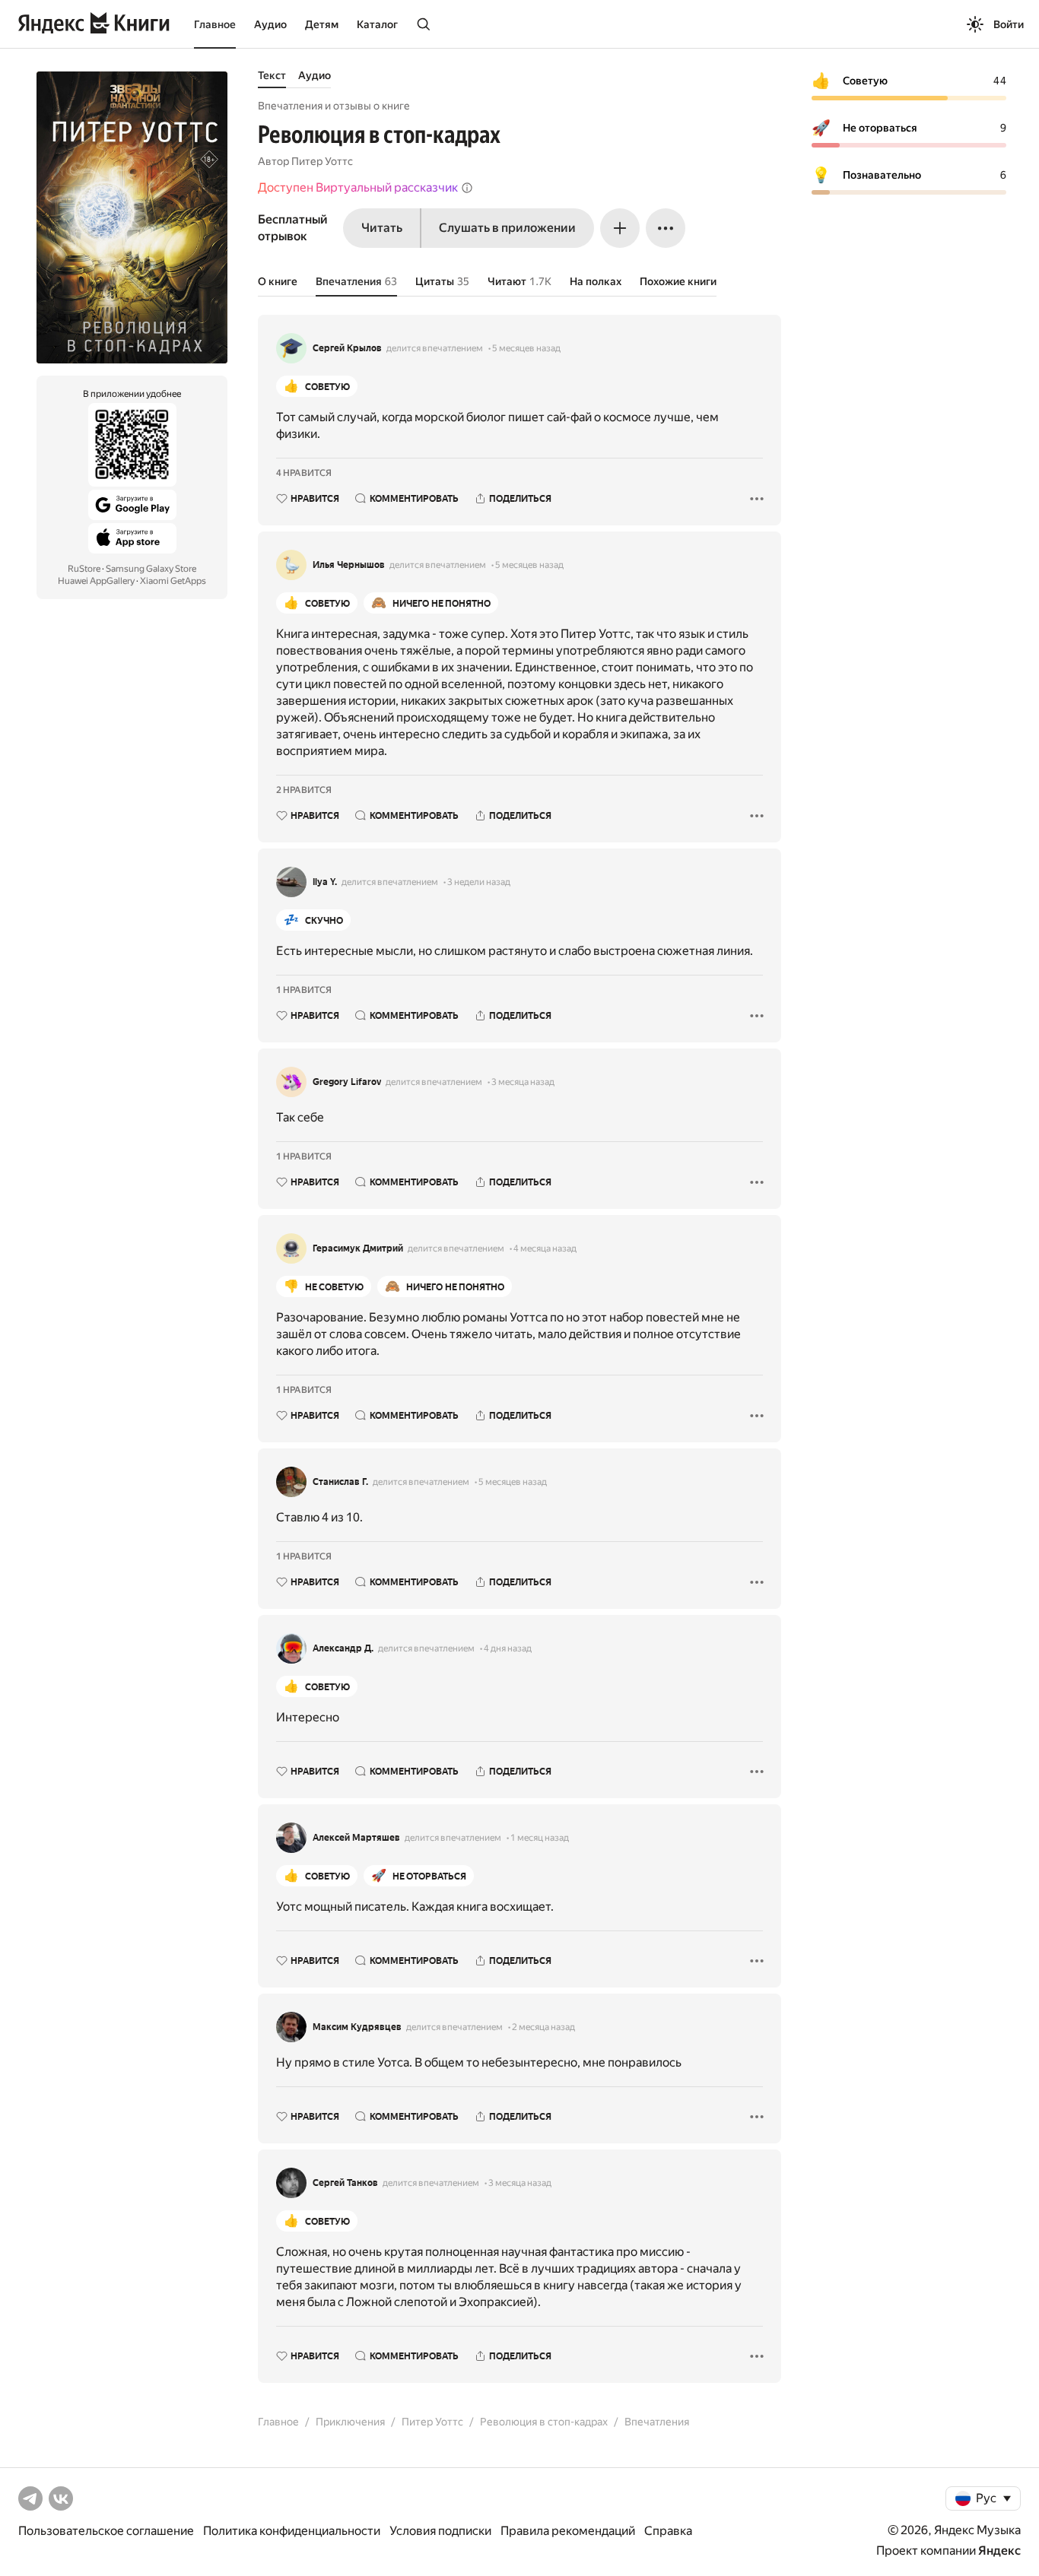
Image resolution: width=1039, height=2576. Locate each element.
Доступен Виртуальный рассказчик (358, 187)
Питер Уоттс (322, 161)
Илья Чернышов (349, 565)
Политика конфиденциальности (292, 2531)
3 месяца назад (523, 1082)
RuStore (84, 569)
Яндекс (999, 2551)
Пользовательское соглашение (106, 2531)
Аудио (270, 24)
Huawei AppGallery (96, 581)
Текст (272, 75)
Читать (382, 228)
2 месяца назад (543, 2027)
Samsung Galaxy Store (151, 569)
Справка (668, 2531)
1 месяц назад (540, 1838)
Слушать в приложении (507, 228)
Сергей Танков (345, 2183)
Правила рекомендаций (568, 2531)
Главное (215, 24)
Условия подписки (440, 2531)
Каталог (377, 24)
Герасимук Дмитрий (358, 1248)
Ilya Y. (325, 882)
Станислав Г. (340, 1482)
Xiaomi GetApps (173, 581)
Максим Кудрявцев (357, 2027)
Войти (1009, 24)
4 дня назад (508, 1648)
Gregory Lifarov (347, 1082)
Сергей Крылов (347, 348)
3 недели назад (479, 882)
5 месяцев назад (526, 348)
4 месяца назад (545, 1248)
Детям (322, 24)
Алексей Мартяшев (356, 1838)
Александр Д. (343, 1648)
